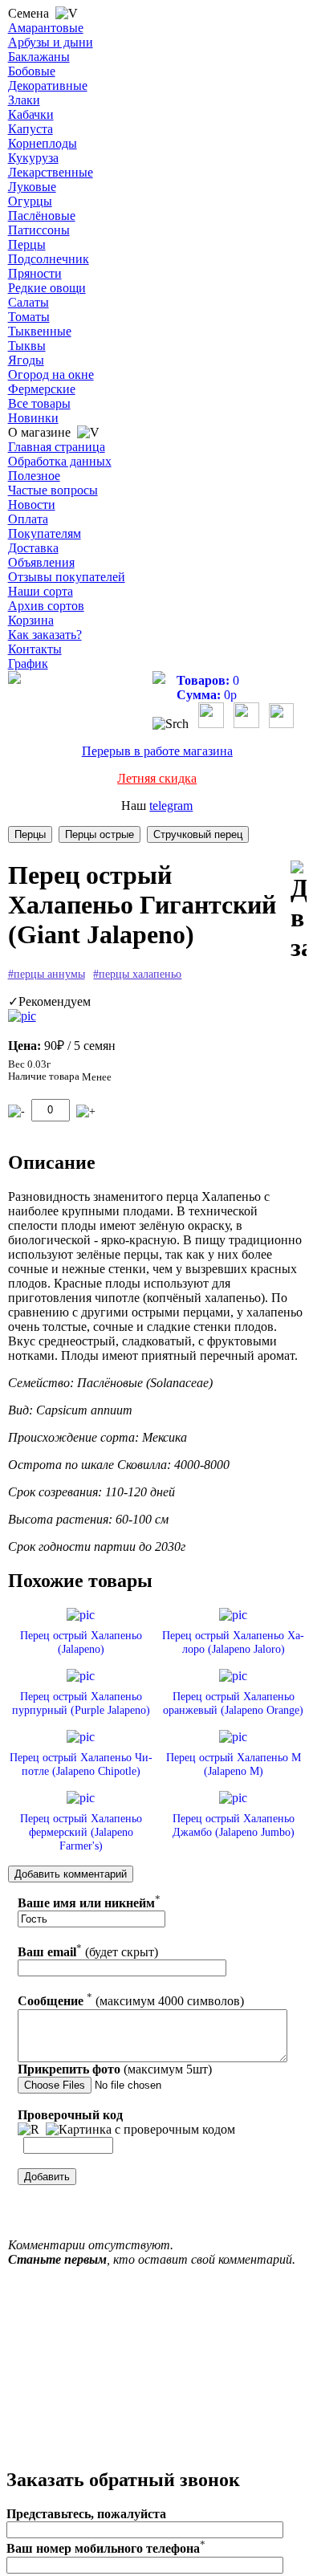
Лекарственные (51, 172)
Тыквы (27, 346)
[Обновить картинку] (28, 2130)
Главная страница (57, 447)
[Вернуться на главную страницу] (14, 680)
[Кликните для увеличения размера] (22, 1016)
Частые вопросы (53, 490)
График (28, 663)
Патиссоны (39, 230)
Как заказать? (45, 635)
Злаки (24, 100)
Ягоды (26, 360)
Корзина (31, 620)
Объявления (41, 562)
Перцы (27, 244)
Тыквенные (40, 331)
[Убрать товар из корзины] (16, 1111)
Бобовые (32, 71)
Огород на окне (51, 374)
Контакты (35, 649)
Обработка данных (60, 461)
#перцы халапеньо (137, 974)
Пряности (35, 273)
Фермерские (42, 389)
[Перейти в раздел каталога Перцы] (30, 834)
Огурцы (30, 201)
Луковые (32, 187)
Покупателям (45, 533)
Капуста (30, 129)
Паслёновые (42, 216)
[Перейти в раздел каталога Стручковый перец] (198, 834)
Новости (32, 505)
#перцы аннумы (47, 974)
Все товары (39, 403)
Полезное (34, 476)
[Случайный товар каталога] (281, 724)
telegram (171, 806)
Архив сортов (46, 606)
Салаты (28, 302)
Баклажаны (39, 57)
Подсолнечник (49, 259)
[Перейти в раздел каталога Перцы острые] (100, 834)
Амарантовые (46, 28)
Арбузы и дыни (51, 42)
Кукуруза (33, 158)
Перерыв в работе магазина (157, 751)
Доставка (33, 548)
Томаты (29, 317)
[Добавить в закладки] (299, 912)
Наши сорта (41, 591)
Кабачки (31, 114)
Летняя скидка (157, 778)
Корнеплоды (43, 143)
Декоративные (48, 85)
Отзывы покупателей (67, 577)
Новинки (33, 418)
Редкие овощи (47, 288)
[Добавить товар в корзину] (86, 1111)
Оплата (28, 519)
